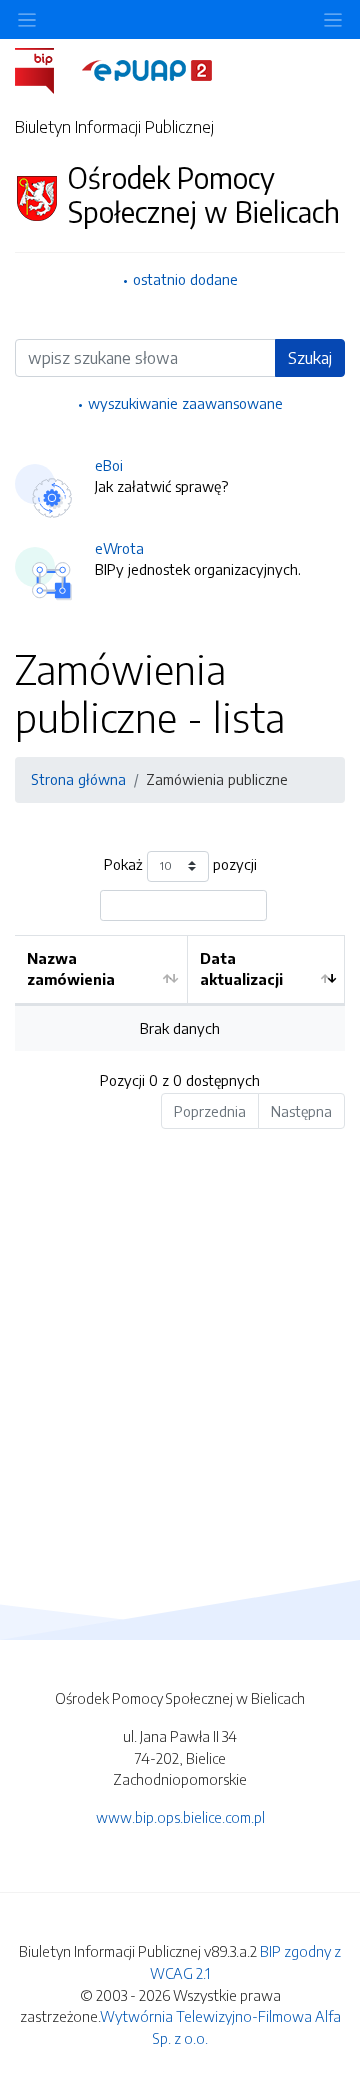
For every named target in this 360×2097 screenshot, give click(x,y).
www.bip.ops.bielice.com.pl (180, 1817)
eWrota (119, 548)
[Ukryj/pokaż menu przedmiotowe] (27, 19)
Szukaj (310, 358)
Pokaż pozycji (180, 864)
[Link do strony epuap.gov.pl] (147, 69)
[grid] (180, 993)
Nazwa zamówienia (71, 969)
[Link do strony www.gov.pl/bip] (46, 69)
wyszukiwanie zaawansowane (185, 403)
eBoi (109, 465)
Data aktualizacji (241, 969)
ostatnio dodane (185, 279)
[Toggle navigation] (333, 19)
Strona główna (78, 779)
